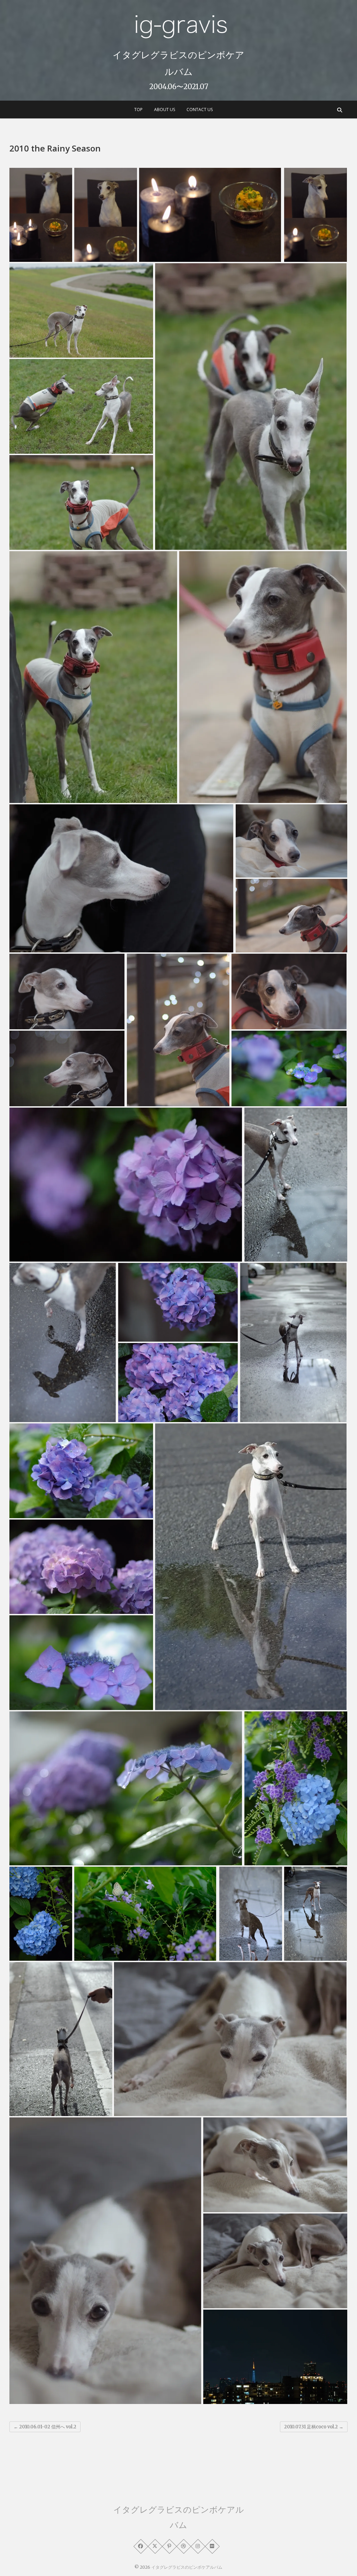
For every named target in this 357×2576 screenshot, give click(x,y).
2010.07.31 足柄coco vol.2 (314, 2427)
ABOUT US (165, 110)
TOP (138, 110)
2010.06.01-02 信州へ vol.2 (45, 2427)
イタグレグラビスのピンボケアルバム (178, 63)
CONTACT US (200, 110)
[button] (41, 215)
